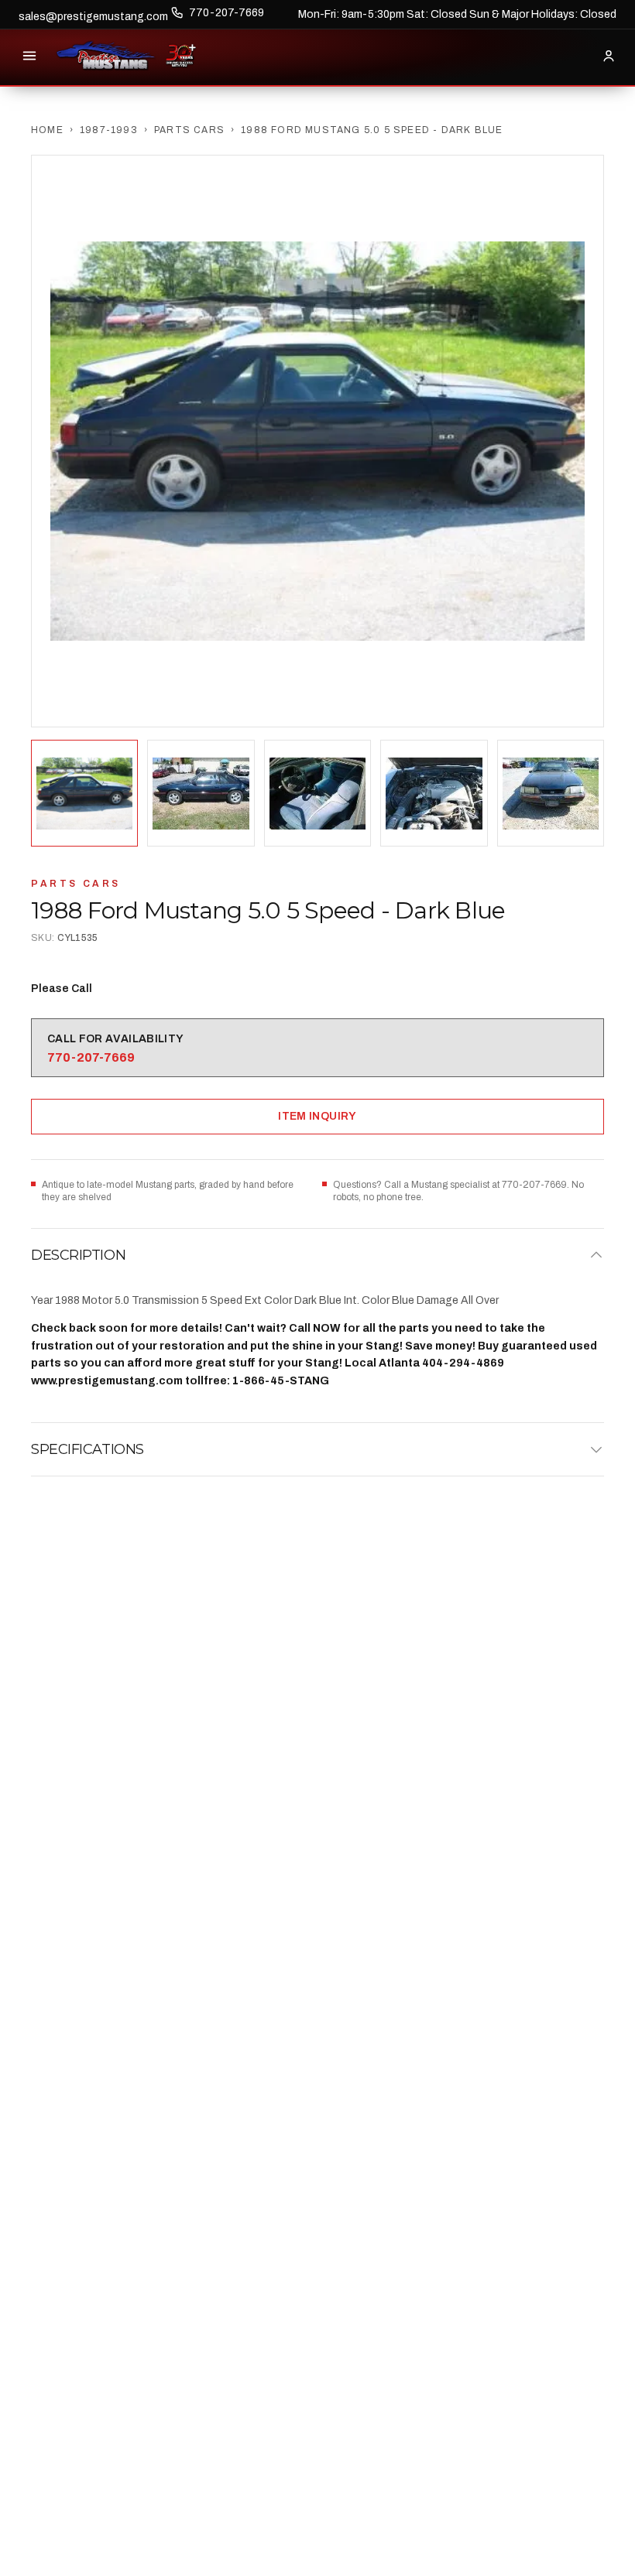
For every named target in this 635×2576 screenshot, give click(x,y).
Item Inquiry (317, 1116)
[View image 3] (317, 793)
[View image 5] (551, 793)
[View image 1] (84, 793)
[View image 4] (434, 793)
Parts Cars (189, 130)
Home (47, 130)
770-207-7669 (227, 13)
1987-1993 (109, 130)
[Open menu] (29, 56)
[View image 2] (201, 793)
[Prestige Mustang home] (106, 56)
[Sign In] (609, 56)
